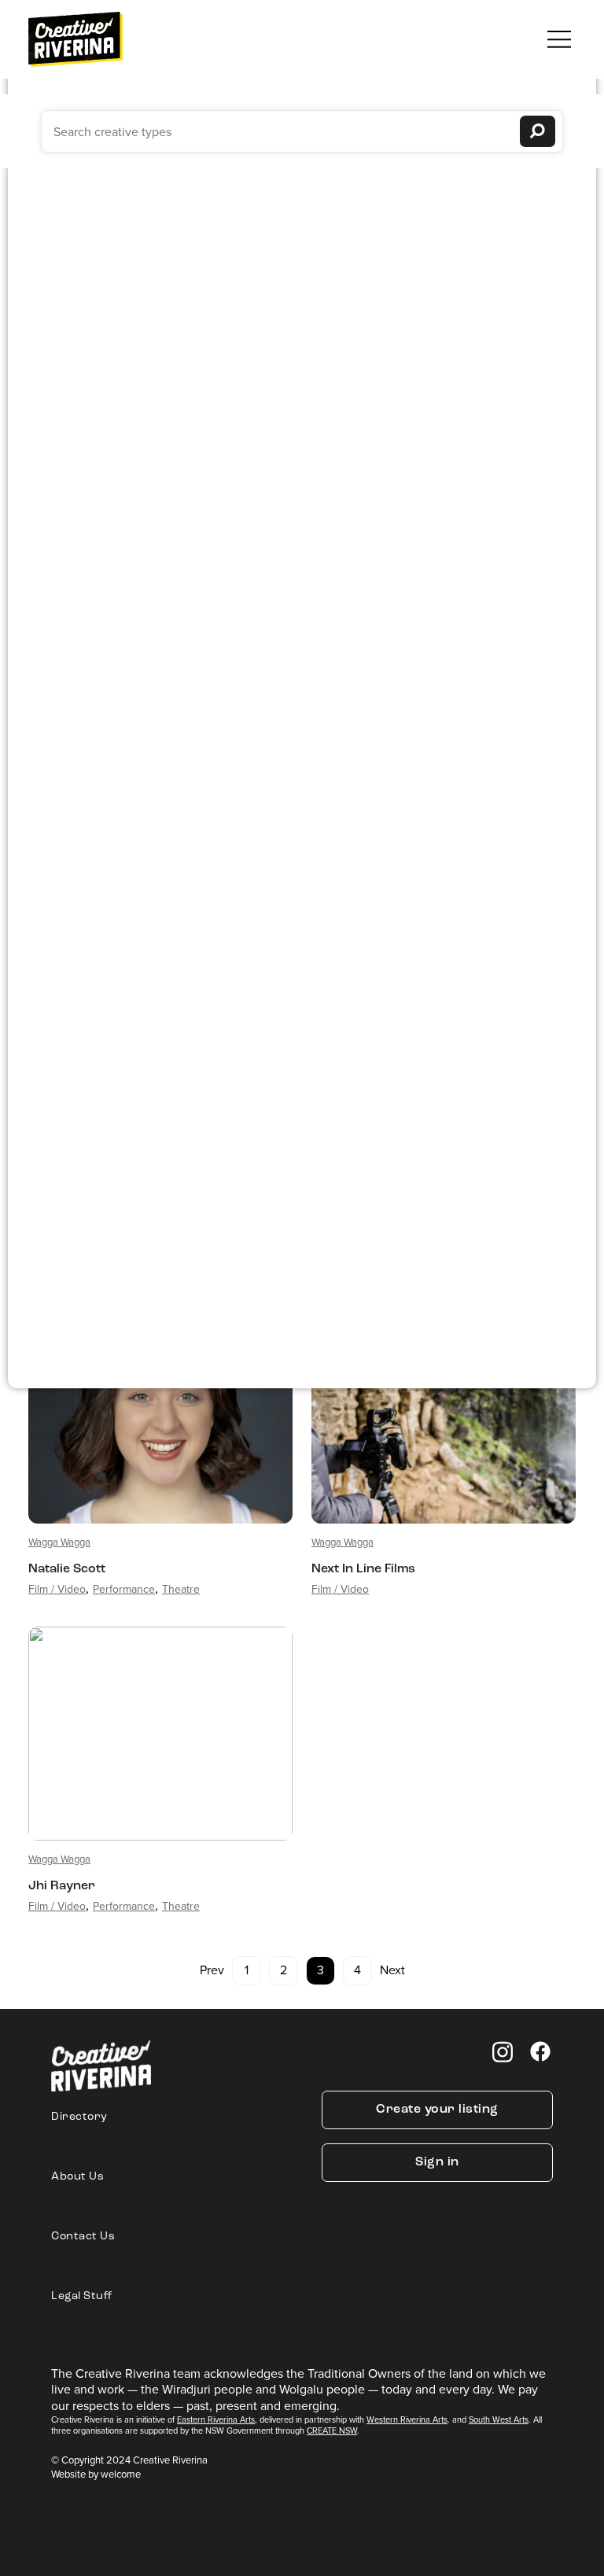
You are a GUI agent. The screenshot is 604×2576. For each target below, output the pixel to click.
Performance (124, 1589)
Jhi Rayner (62, 1886)
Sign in (437, 2162)
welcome (121, 2474)
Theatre (181, 1589)
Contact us (83, 2237)
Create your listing (437, 2110)
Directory (79, 2117)
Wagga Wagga (59, 1542)
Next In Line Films (363, 1569)
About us (77, 2177)
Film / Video (57, 1589)
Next (392, 1970)
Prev (212, 1970)
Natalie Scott (67, 1569)
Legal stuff (82, 2296)
